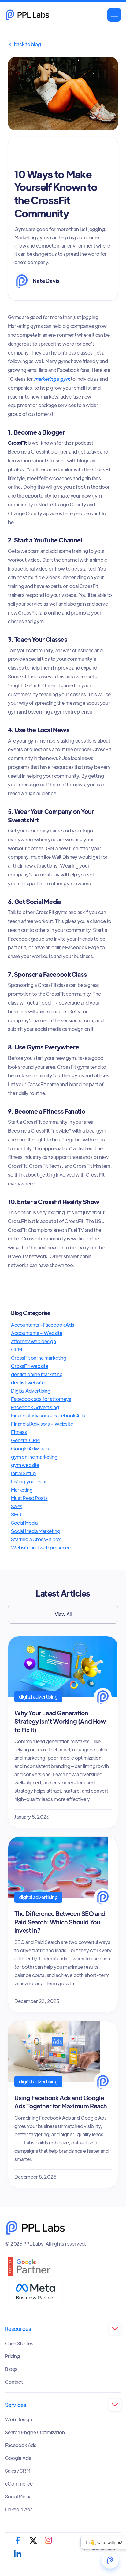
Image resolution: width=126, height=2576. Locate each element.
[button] (114, 15)
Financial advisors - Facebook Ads (48, 1415)
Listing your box (28, 1481)
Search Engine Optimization (35, 2432)
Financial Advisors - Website (42, 1424)
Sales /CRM (17, 2471)
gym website (25, 1465)
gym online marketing (34, 1457)
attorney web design (33, 1341)
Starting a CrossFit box (36, 1539)
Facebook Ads (21, 2445)
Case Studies (19, 2343)
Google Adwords (30, 1448)
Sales (17, 1506)
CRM (17, 1349)
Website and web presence (41, 1547)
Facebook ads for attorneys (41, 1399)
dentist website (28, 1382)
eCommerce (19, 2484)
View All (63, 1614)
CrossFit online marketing (39, 1358)
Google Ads (18, 2458)
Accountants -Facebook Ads (43, 1325)
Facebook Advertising (35, 1407)
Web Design (18, 2420)
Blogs (11, 2369)
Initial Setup (23, 1473)
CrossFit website (30, 1366)
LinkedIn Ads (19, 2509)
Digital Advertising (31, 1391)
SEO (16, 1514)
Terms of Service (99, 2548)
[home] (28, 15)
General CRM (25, 1440)
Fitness (19, 1432)
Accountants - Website (37, 1333)
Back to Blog (24, 44)
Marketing (22, 1490)
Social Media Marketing (35, 1531)
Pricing (12, 2356)
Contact (14, 2382)
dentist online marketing (37, 1374)
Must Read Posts (29, 1498)
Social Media (24, 1523)
